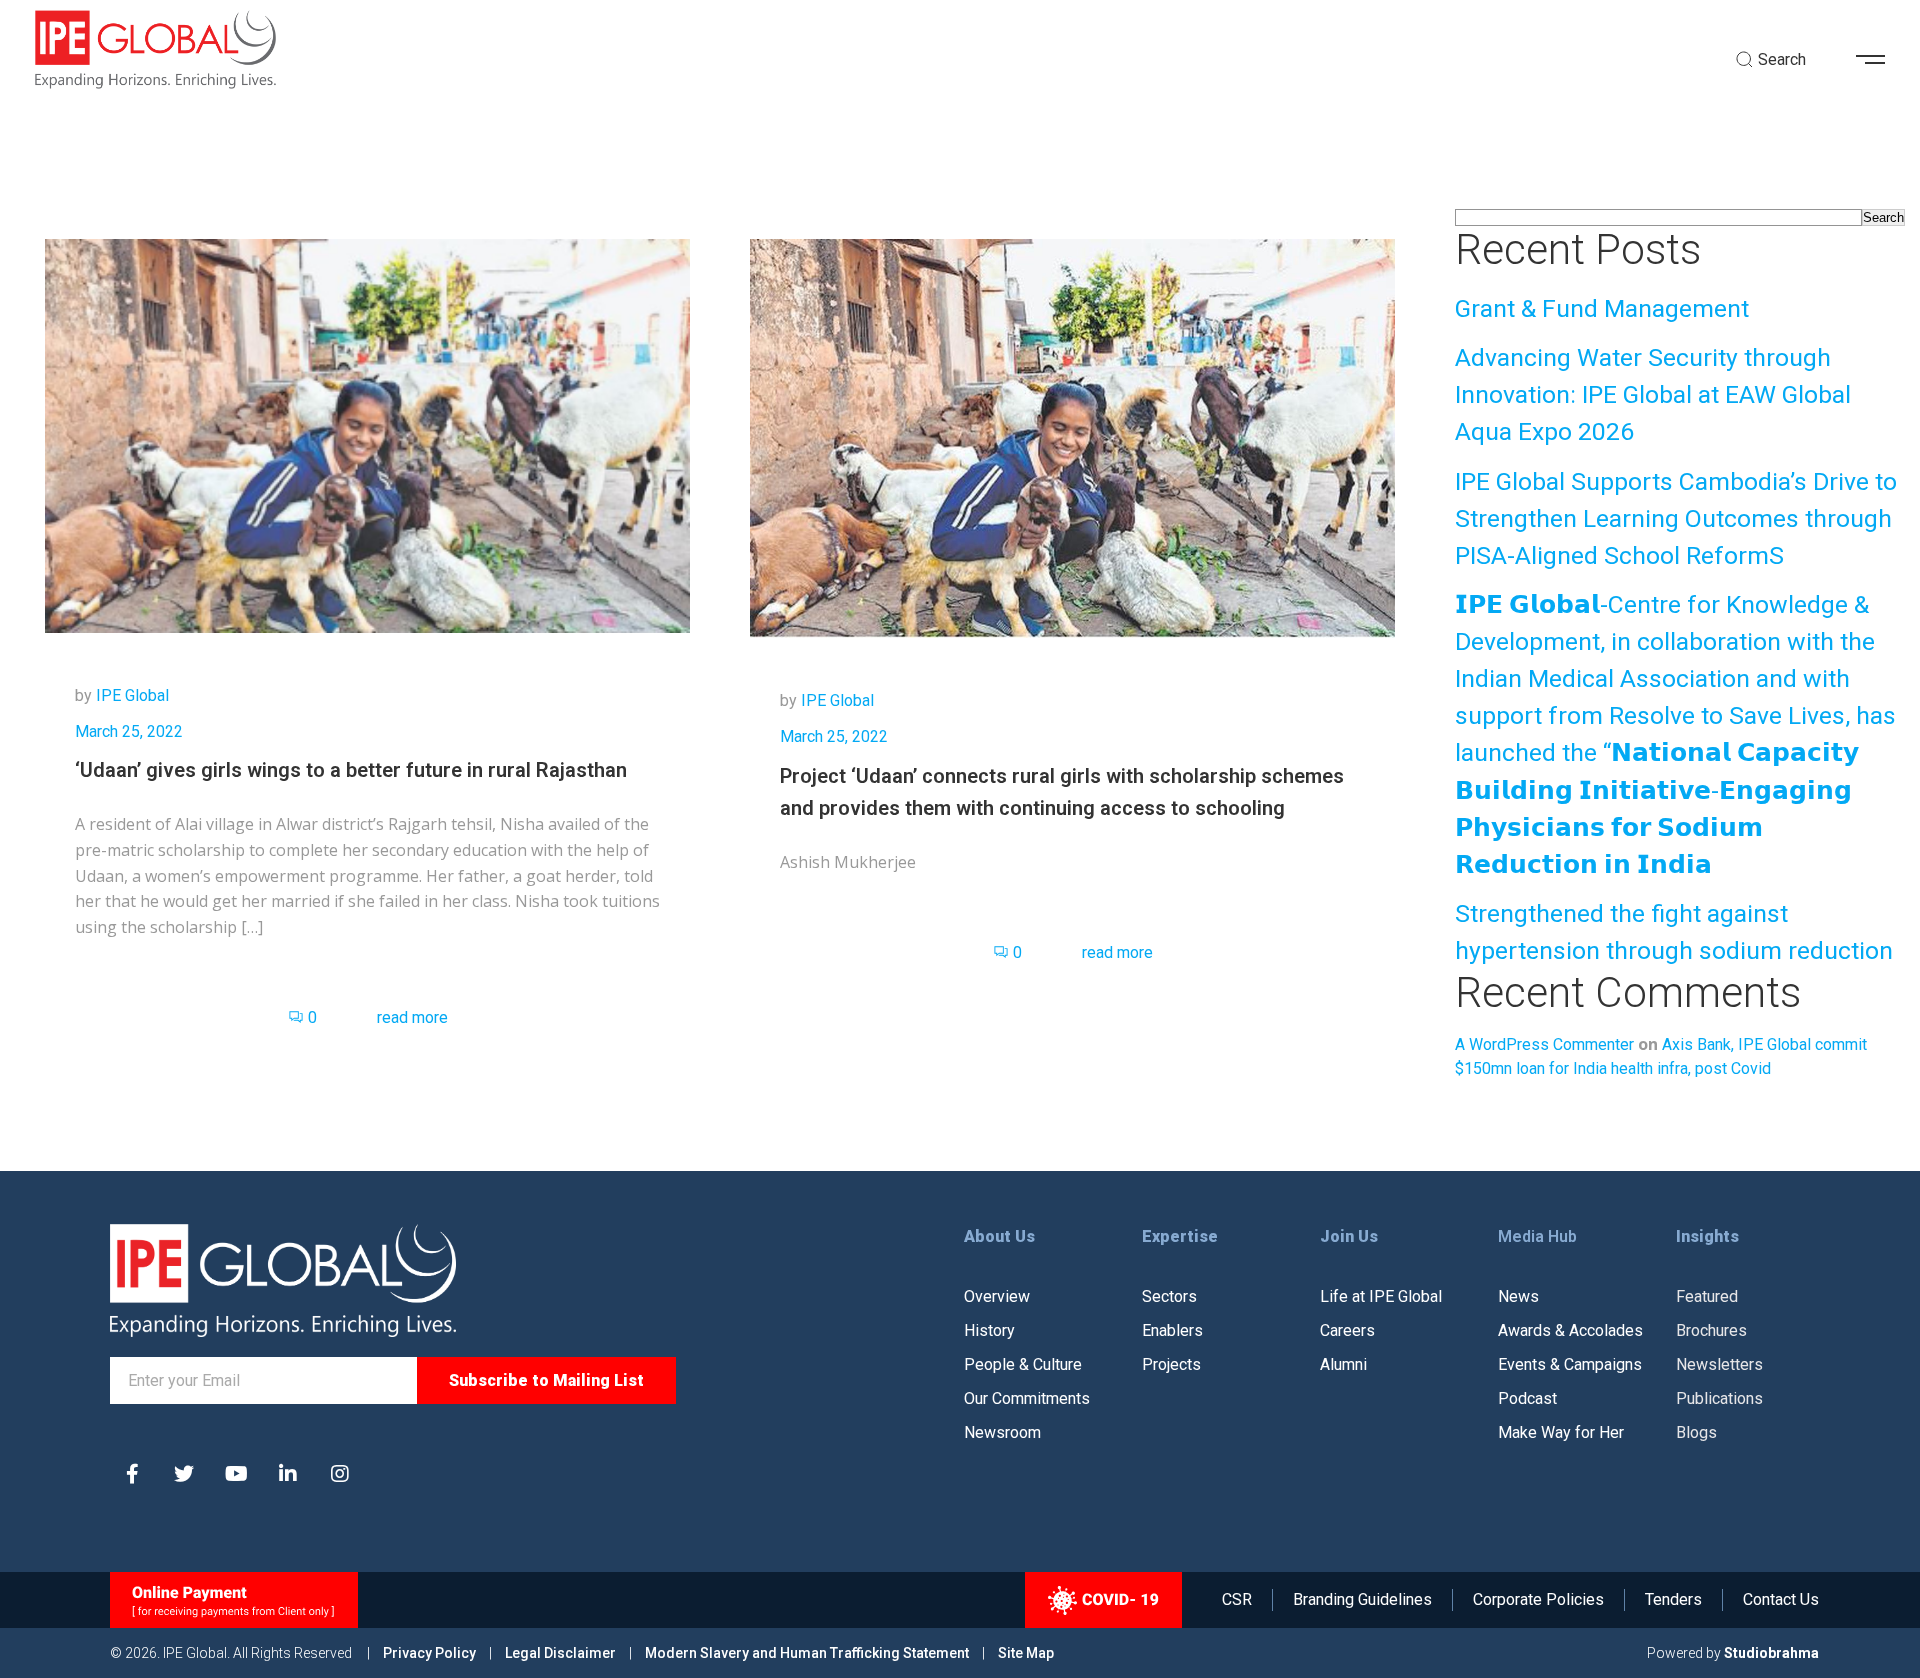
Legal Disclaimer (560, 1653)
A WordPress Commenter (1544, 1044)
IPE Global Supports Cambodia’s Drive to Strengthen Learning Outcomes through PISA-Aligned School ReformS (1676, 518)
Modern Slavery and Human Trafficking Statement (807, 1653)
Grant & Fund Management (1602, 308)
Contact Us (1781, 1600)
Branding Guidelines (1362, 1600)
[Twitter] (184, 1474)
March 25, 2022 (129, 731)
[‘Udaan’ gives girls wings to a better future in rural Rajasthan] (367, 434)
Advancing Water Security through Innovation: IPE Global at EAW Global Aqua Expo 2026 (1653, 394)
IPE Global (132, 695)
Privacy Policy (431, 1653)
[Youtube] (236, 1474)
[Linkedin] (288, 1474)
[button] (1878, 60)
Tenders (1673, 1600)
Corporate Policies (1538, 1600)
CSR (1237, 1600)
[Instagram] (340, 1474)
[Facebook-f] (132, 1474)
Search (1883, 217)
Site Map (1026, 1653)
